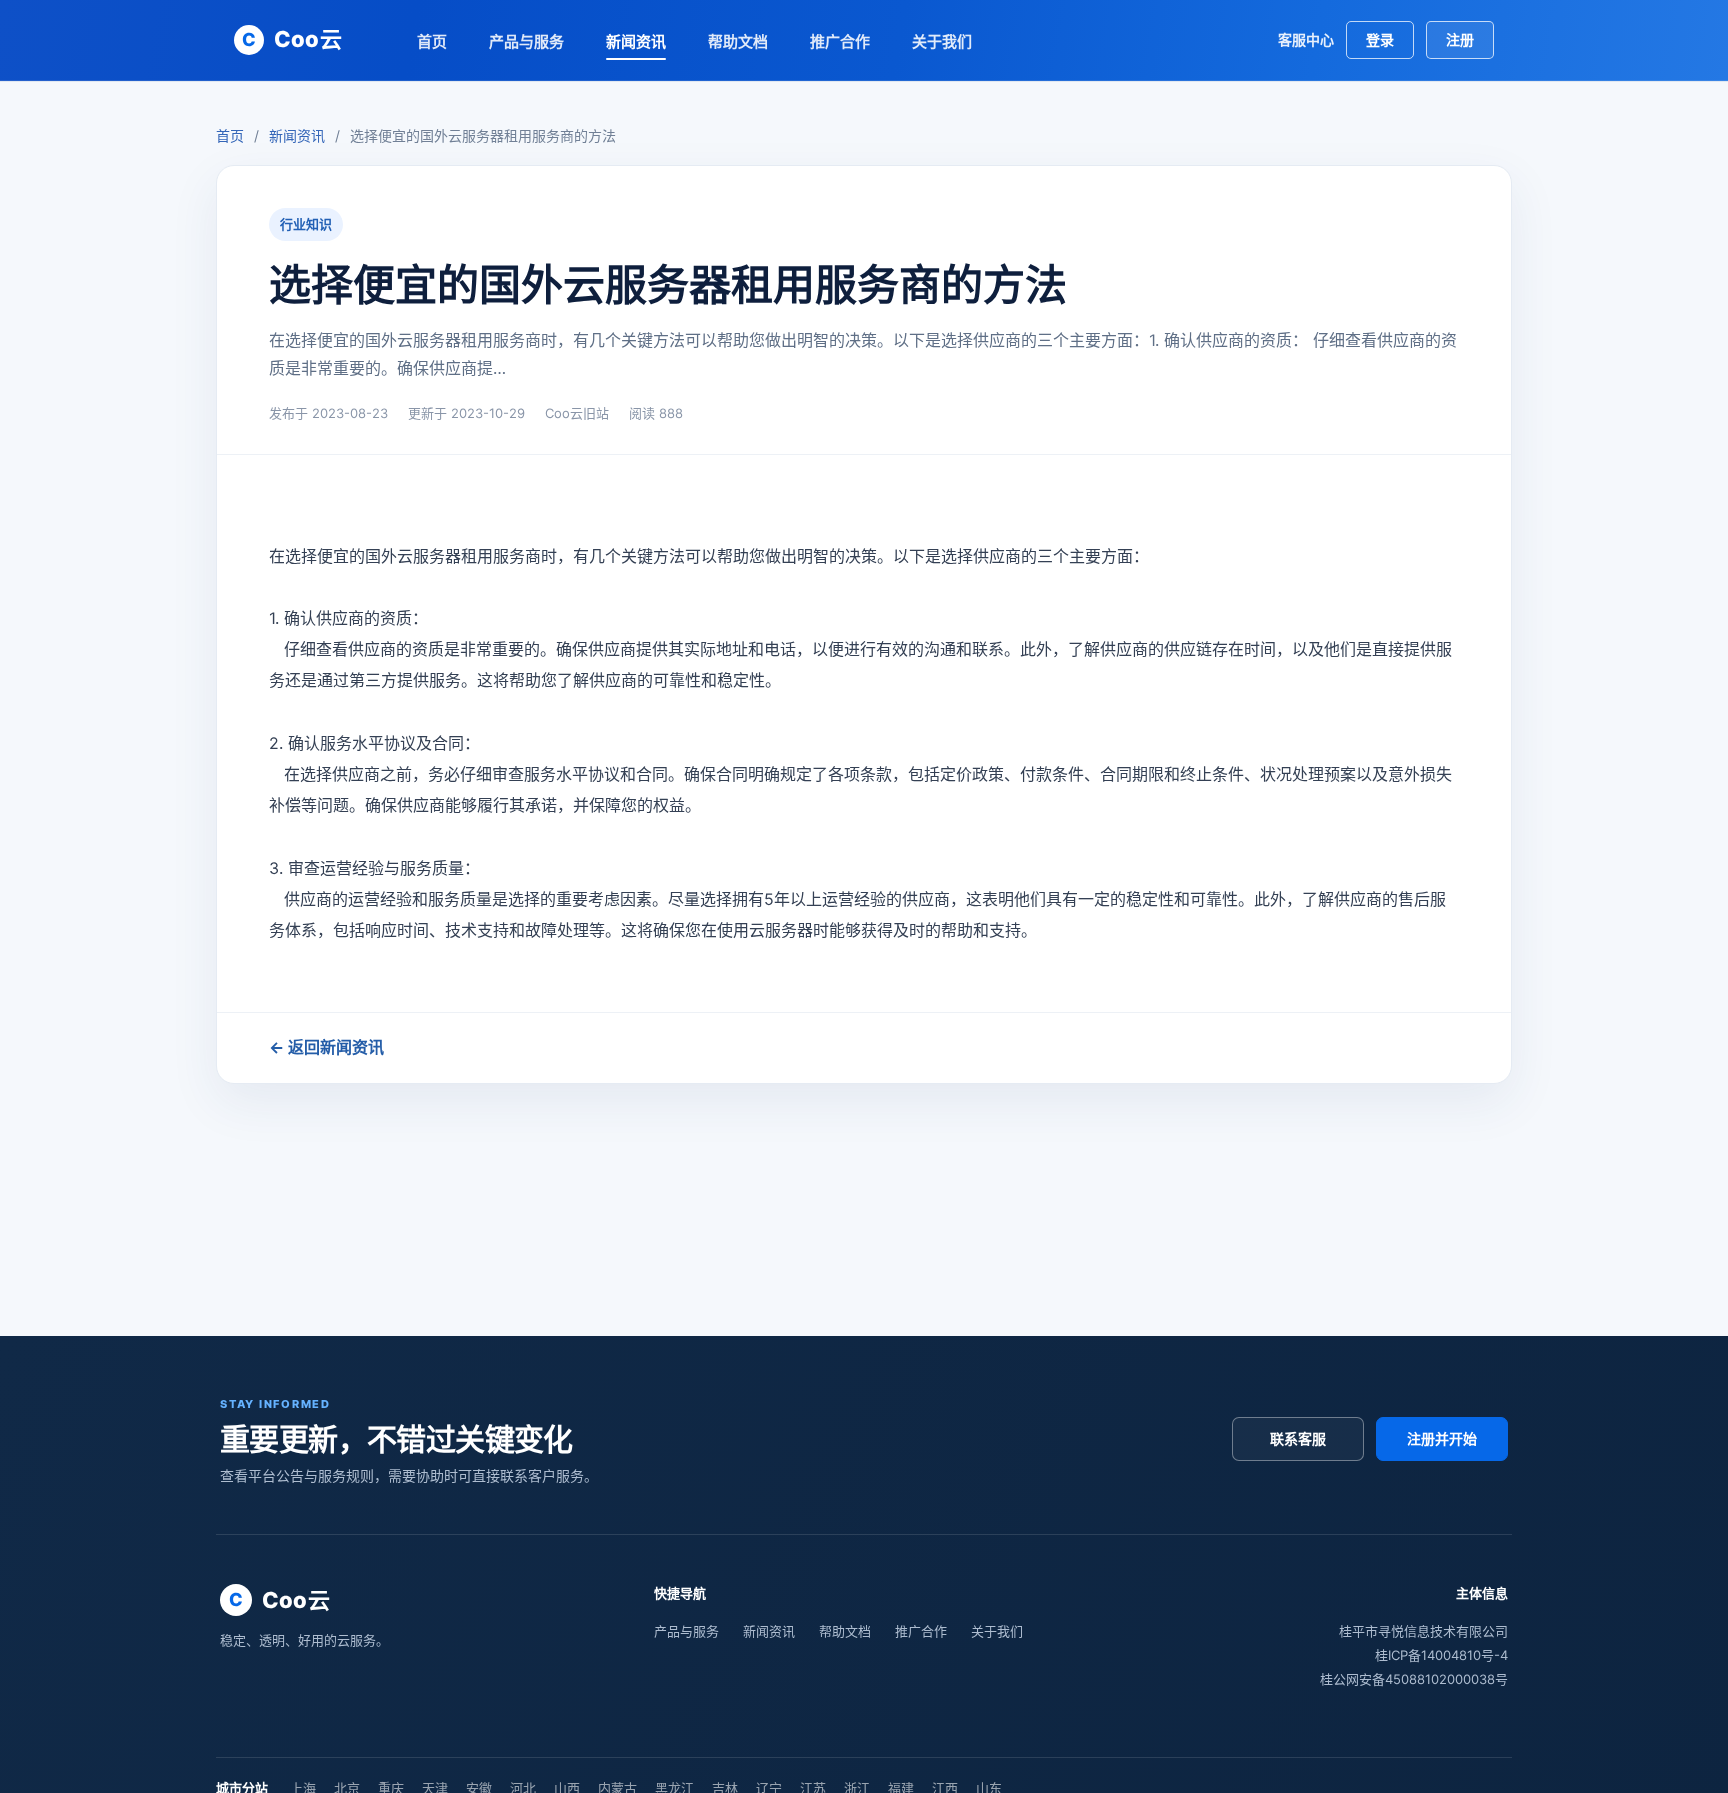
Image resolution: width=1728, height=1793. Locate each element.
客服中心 (1306, 39)
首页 (432, 41)
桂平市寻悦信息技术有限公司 (1423, 1631)
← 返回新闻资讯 (326, 1047)
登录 (1380, 39)
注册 (1460, 39)
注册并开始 (1442, 1438)
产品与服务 (526, 41)
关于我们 (942, 41)
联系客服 (1298, 1438)
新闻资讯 (636, 41)
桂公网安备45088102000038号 (1414, 1679)
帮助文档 (738, 41)
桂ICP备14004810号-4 (1441, 1655)
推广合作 (840, 41)
